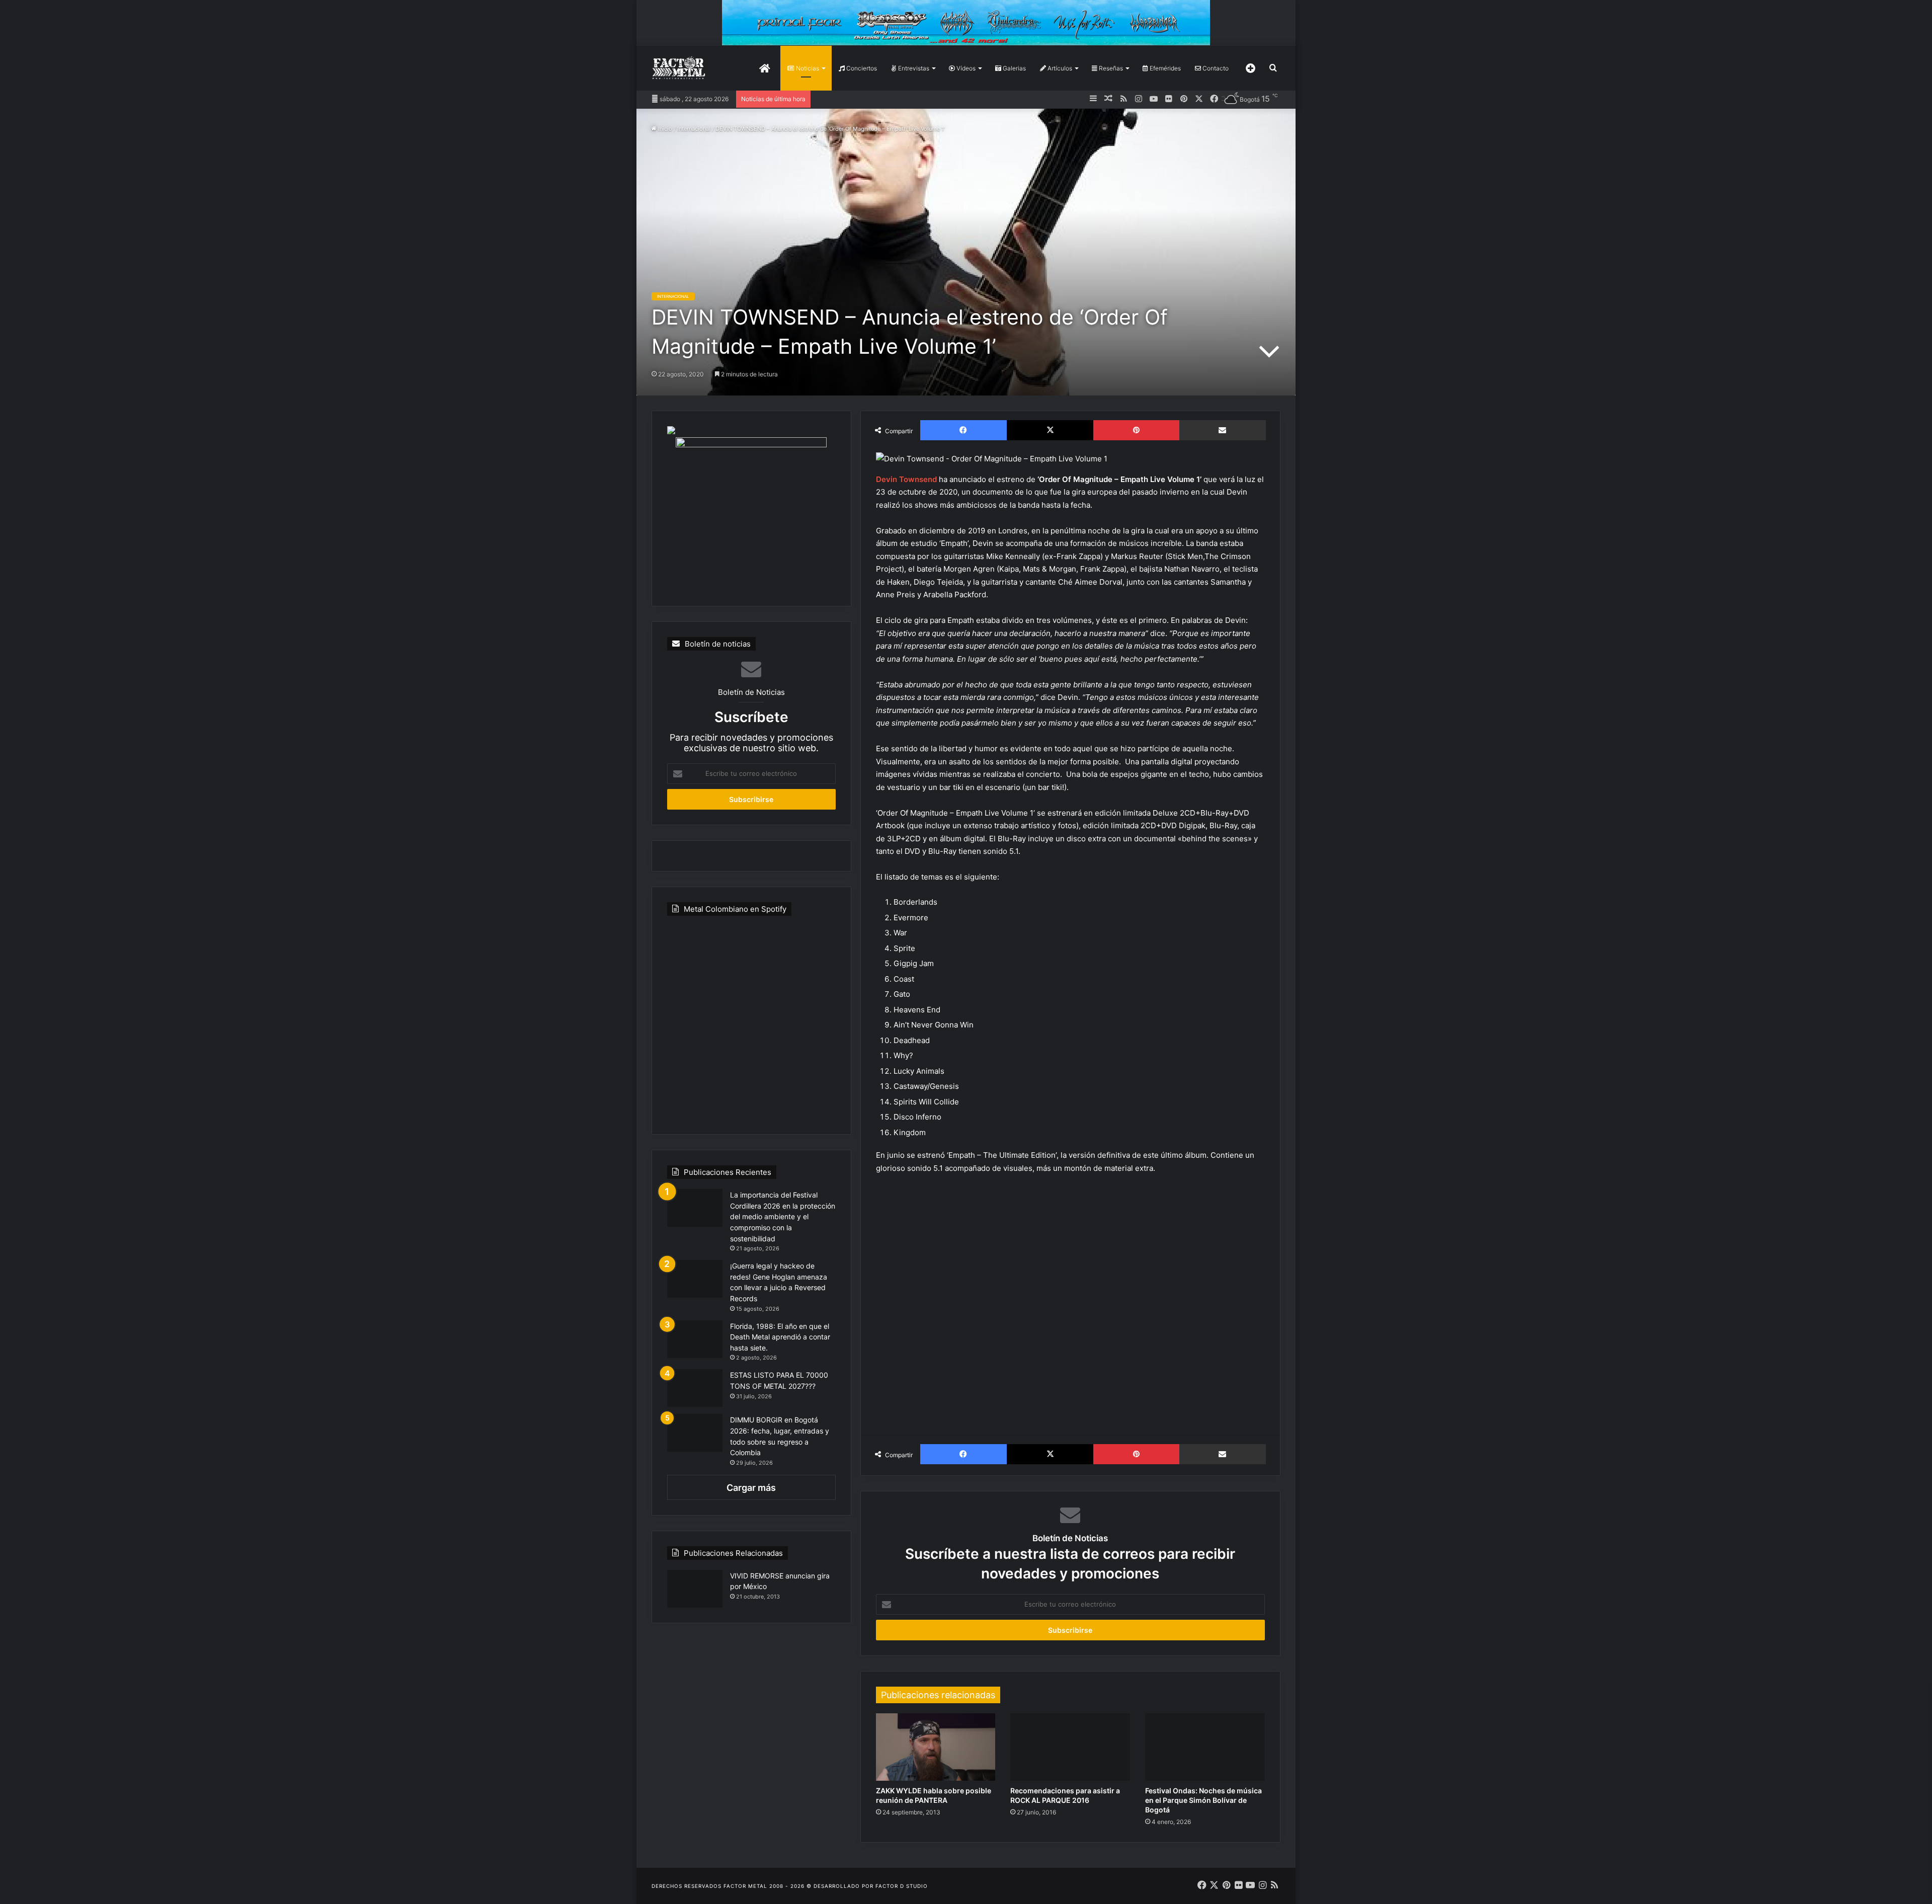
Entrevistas (913, 68)
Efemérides (1164, 68)
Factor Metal (745, 1886)
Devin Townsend (906, 479)
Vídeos (965, 68)
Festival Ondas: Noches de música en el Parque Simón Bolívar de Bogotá (1203, 1800)
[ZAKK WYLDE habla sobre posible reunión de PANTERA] (936, 1747)
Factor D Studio (902, 1886)
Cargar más (751, 1488)
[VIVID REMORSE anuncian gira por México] (695, 1589)
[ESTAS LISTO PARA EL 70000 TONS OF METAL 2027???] (695, 1388)
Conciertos (861, 68)
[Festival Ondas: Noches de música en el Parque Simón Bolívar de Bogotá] (1205, 1747)
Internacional (694, 129)
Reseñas (1110, 68)
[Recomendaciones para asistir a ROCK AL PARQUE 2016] (1070, 1747)
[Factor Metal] (679, 68)
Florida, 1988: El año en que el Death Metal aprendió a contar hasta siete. (780, 1337)
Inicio (664, 129)
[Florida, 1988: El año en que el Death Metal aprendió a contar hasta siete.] (695, 1339)
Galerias (1014, 68)
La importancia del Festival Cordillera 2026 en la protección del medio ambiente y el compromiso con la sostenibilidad (783, 1216)
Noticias (807, 68)
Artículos (1059, 68)
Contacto (1215, 68)
